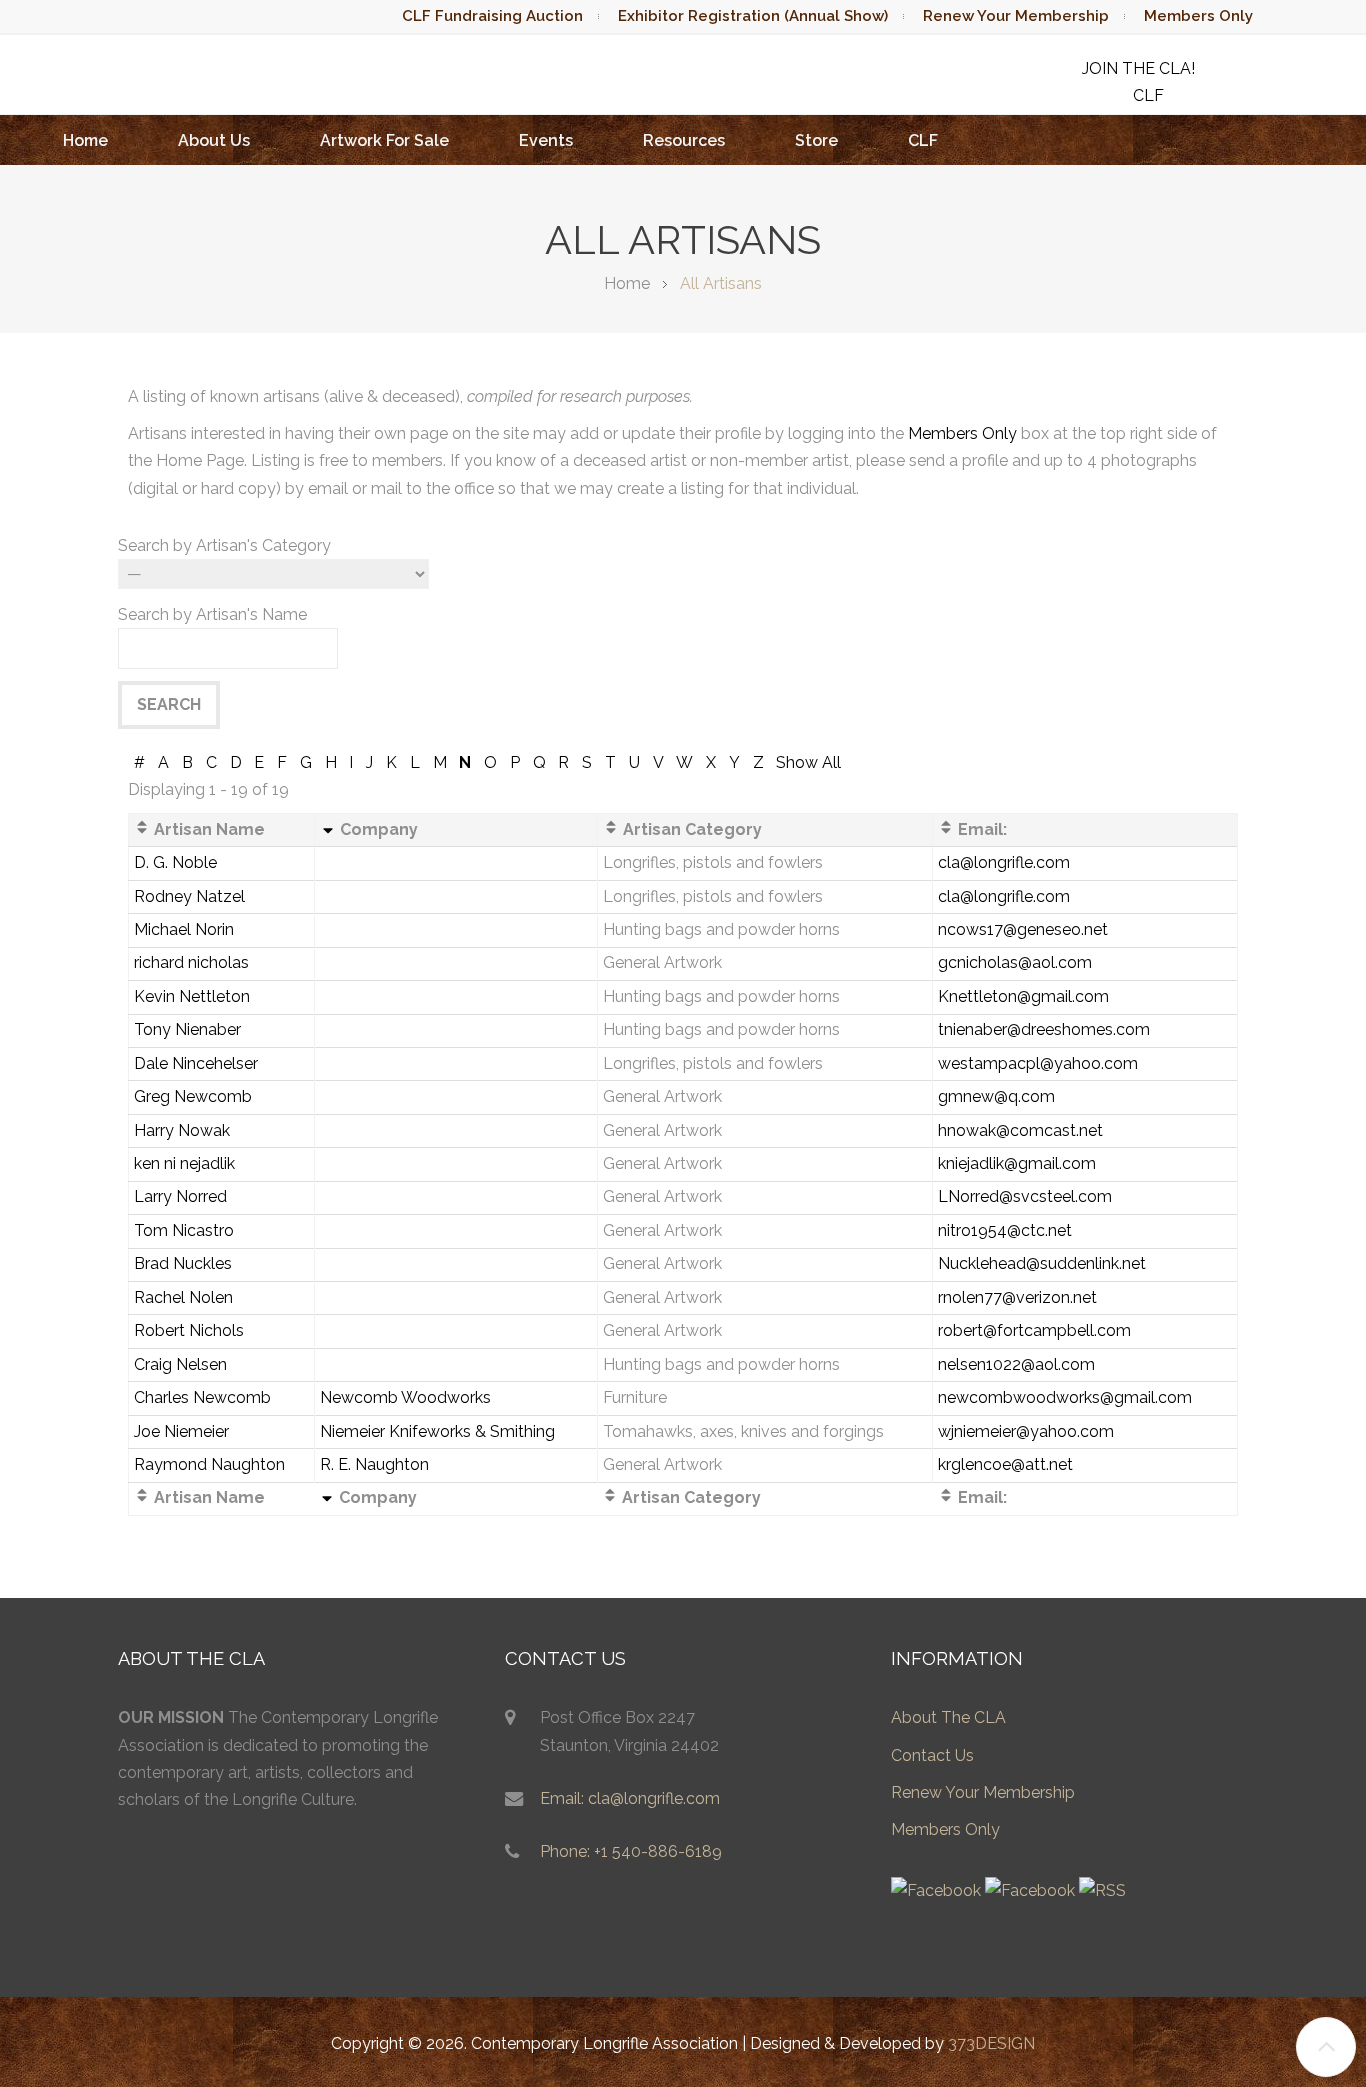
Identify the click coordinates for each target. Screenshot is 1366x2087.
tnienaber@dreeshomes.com (1044, 1029)
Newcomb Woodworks (405, 1397)
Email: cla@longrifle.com (630, 1798)
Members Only (1198, 16)
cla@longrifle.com (1004, 862)
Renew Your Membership (1016, 16)
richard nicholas (191, 962)
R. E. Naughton (374, 1464)
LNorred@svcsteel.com (1025, 1196)
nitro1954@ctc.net (1005, 1230)
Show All (808, 762)
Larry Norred (180, 1196)
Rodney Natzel (189, 896)
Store (816, 140)
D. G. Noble (175, 862)
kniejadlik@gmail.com (1017, 1163)
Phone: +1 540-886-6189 (631, 1851)
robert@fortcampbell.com (1034, 1330)
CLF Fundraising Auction (492, 16)
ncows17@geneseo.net (1023, 929)
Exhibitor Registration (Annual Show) (753, 16)
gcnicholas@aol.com (1015, 962)
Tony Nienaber (187, 1029)
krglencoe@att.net (1005, 1464)
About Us (214, 140)
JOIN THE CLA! (1138, 68)
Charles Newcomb (202, 1397)
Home (85, 140)
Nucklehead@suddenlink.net (1042, 1263)
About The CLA (948, 1717)
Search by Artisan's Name (212, 614)
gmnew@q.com (996, 1096)
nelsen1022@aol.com (1016, 1364)
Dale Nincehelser (196, 1063)
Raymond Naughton (209, 1464)
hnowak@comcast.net (1020, 1130)
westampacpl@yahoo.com (1038, 1063)
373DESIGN (991, 2043)
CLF (923, 140)
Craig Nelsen (180, 1364)
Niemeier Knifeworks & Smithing (437, 1431)
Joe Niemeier (181, 1431)
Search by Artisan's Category (224, 545)
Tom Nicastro (184, 1230)
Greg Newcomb (193, 1096)
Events (546, 140)
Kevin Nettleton (192, 996)
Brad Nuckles (183, 1263)
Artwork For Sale (384, 140)
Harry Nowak (182, 1130)
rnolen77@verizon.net (1017, 1297)
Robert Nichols (189, 1330)
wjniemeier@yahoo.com (1026, 1431)
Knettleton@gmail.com (1023, 996)
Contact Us (932, 1755)
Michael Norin (184, 929)
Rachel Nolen (183, 1297)
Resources (684, 140)
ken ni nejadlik (184, 1163)
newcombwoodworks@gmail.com (1065, 1397)
